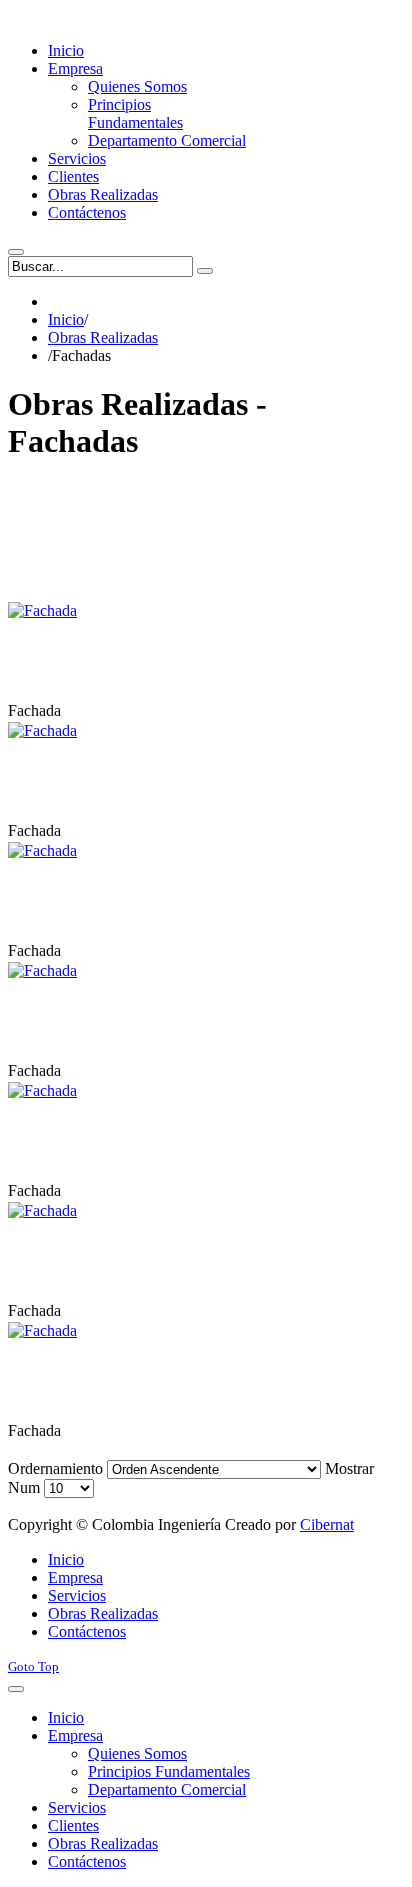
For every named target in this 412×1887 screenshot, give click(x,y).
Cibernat (327, 1524)
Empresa (75, 1577)
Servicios (77, 1595)
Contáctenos (87, 1631)
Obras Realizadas (103, 337)
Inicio (66, 319)
